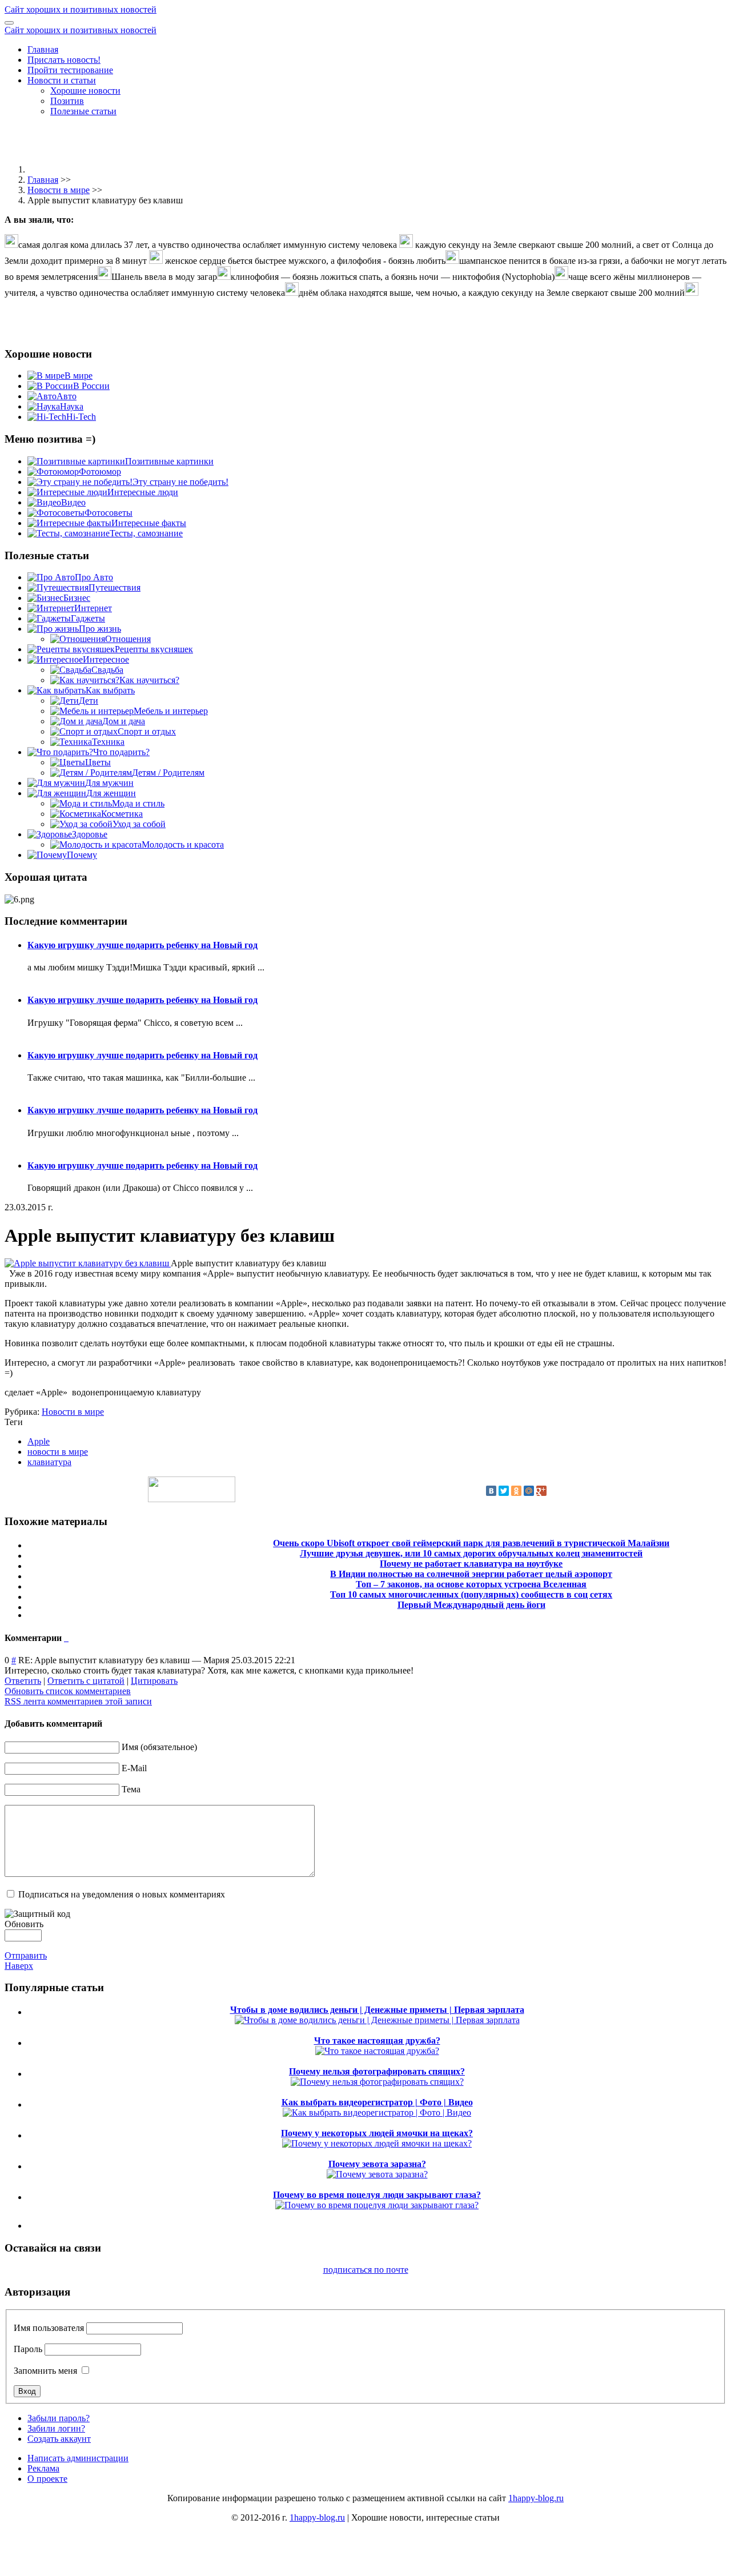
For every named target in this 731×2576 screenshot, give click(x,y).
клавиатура (49, 1462)
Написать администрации (78, 2458)
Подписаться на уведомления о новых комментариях (122, 1894)
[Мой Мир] (529, 1491)
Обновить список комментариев (68, 1691)
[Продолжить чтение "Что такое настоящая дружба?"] (377, 2051)
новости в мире (58, 1452)
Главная (43, 49)
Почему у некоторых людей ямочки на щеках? (377, 2133)
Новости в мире (59, 190)
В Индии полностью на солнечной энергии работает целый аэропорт (471, 1574)
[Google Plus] (541, 1491)
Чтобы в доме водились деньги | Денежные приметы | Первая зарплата (377, 2010)
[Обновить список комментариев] (67, 1638)
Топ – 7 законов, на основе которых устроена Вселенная (471, 1584)
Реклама (43, 2468)
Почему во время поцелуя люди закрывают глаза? (377, 2195)
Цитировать (154, 1681)
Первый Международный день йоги (471, 1605)
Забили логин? (56, 2428)
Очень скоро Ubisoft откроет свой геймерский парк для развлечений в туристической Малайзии (471, 1543)
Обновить (24, 1924)
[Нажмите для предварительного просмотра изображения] (88, 1263)
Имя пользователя (49, 2328)
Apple (39, 1441)
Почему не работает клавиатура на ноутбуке (471, 1564)
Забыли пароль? (59, 2418)
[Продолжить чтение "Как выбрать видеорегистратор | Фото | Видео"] (377, 2112)
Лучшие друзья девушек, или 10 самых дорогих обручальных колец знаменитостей (471, 1553)
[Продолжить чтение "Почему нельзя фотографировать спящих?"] (377, 2082)
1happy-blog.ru (536, 2498)
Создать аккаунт (59, 2439)
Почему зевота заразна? (377, 2164)
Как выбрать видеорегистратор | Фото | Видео (377, 2102)
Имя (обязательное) (159, 1747)
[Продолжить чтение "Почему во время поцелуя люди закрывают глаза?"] (377, 2205)
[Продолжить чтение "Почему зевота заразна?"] (377, 2174)
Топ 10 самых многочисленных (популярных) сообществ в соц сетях (471, 1594)
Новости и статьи (62, 80)
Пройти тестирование (70, 70)
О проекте (47, 2479)
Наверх (19, 1966)
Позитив (67, 101)
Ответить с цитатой (86, 1681)
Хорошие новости (85, 91)
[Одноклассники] (516, 1491)
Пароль (28, 2349)
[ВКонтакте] (491, 1491)
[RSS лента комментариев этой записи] (65, 1638)
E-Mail (134, 1768)
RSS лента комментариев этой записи (78, 1701)
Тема (131, 1789)
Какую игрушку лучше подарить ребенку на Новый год (142, 945)
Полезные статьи (83, 111)
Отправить (26, 1955)
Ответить (23, 1681)
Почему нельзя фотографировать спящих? (377, 2071)
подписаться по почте (366, 2270)
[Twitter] (504, 1491)
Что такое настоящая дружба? (377, 2041)
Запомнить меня (45, 2371)
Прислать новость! (64, 60)
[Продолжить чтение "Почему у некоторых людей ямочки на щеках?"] (377, 2143)
